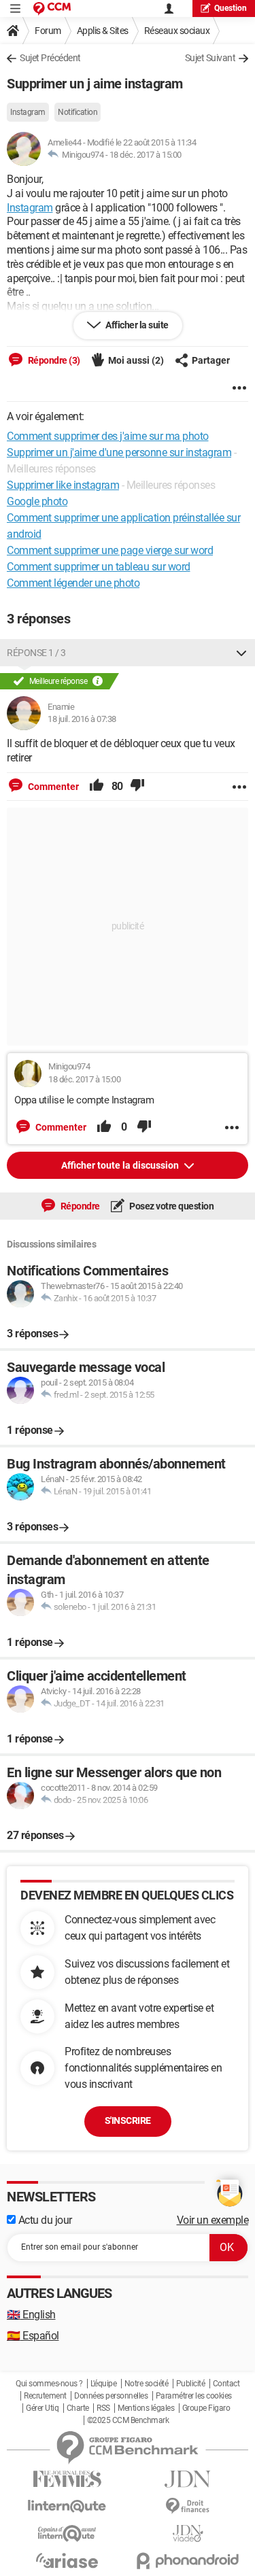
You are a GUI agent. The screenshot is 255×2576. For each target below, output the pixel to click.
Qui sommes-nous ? (49, 2384)
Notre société (147, 2384)
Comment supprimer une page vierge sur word (110, 550)
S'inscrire (128, 2120)
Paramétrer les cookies (194, 2396)
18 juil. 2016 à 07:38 (82, 719)
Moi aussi (136, 360)
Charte (78, 2408)
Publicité (191, 2384)
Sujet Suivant (210, 58)
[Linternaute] (67, 2506)
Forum (48, 31)
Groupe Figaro (206, 2408)
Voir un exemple (213, 2220)
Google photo (37, 501)
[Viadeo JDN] (188, 2534)
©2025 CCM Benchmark (128, 2420)
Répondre (79, 1206)
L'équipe (103, 2384)
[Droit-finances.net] (188, 2506)
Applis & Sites (103, 31)
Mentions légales (146, 2408)
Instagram (28, 112)
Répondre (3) (53, 360)
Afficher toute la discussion (121, 1165)
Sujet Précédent (50, 58)
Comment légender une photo (73, 583)
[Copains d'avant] (67, 2534)
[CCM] (52, 8)
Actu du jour (44, 2220)
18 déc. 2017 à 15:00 (146, 155)
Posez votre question (171, 1206)
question (231, 8)
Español (33, 2336)
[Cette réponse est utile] (97, 787)
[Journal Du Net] (188, 2479)
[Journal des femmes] (67, 2479)
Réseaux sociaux (177, 31)
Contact (226, 2384)
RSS (103, 2408)
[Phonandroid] (188, 2561)
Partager (211, 360)
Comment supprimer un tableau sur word (99, 567)
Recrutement (45, 2396)
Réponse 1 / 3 (36, 653)
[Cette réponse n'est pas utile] (137, 787)
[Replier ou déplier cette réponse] (241, 653)
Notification (78, 112)
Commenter (52, 787)
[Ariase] (67, 2560)
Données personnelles (111, 2396)
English (31, 2315)
